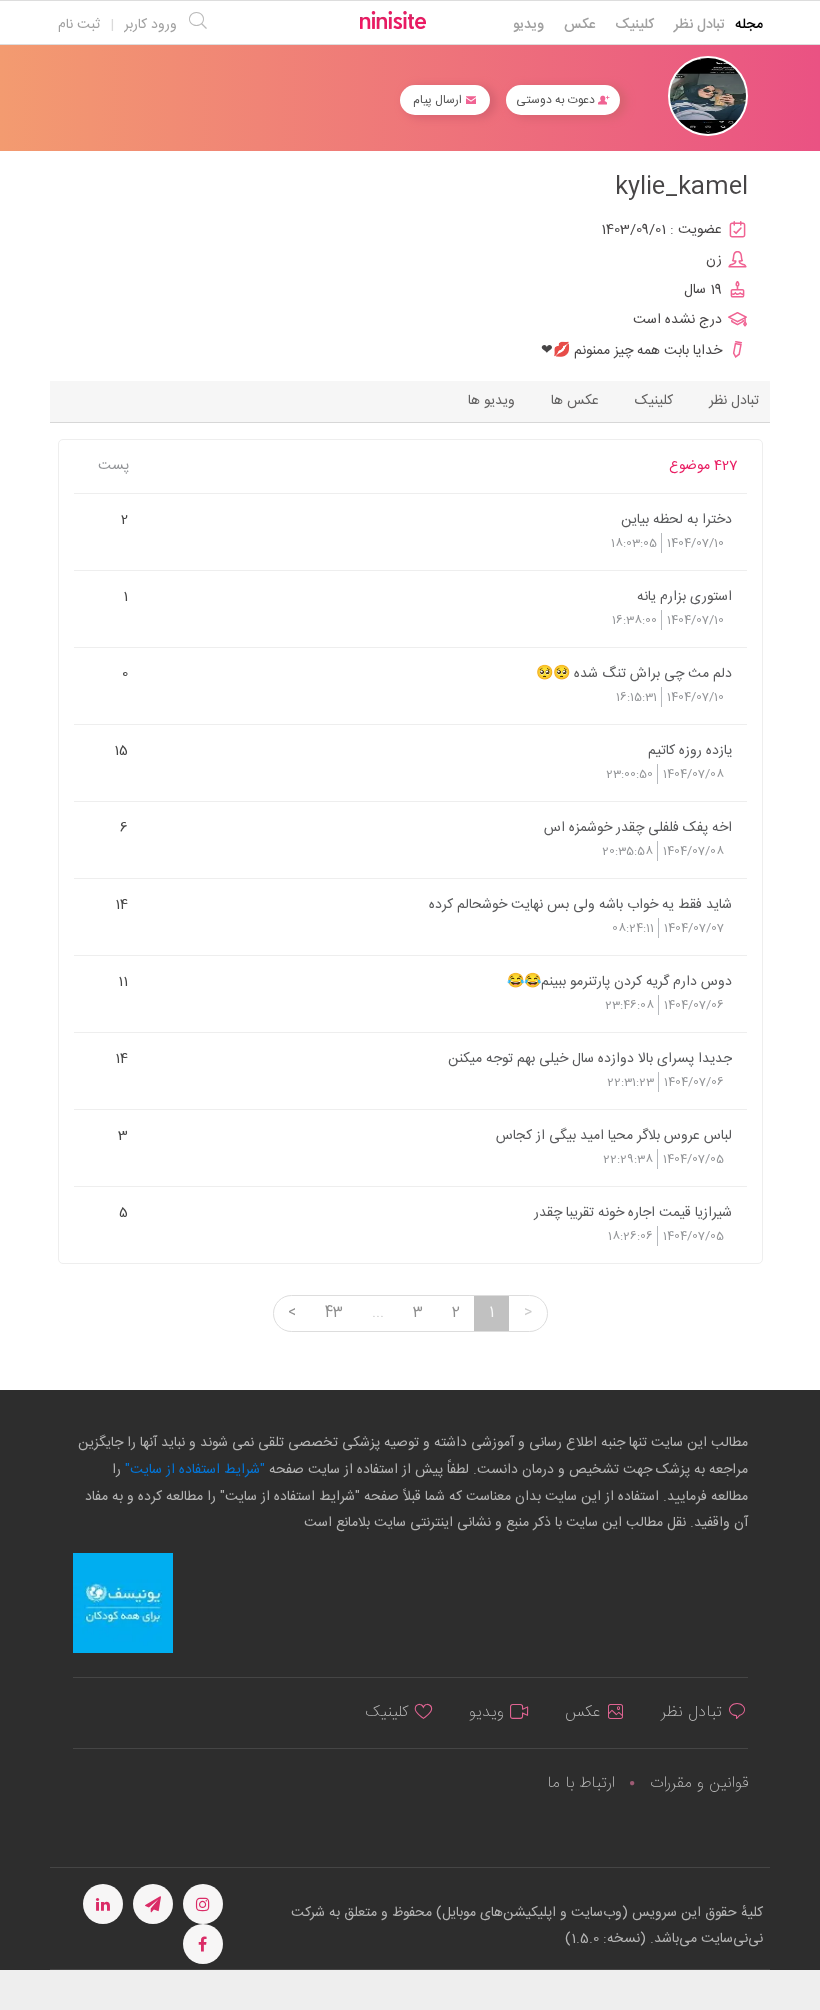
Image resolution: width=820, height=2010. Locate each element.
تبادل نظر (699, 25)
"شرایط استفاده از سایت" (193, 1470)
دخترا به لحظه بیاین (676, 519)
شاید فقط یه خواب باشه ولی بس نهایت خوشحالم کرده (580, 904)
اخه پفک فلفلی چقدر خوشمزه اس (637, 827)
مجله (749, 25)
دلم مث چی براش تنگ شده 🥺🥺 (633, 673)
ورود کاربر (150, 25)
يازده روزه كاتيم (689, 750)
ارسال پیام (439, 100)
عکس (579, 25)
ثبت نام (79, 25)
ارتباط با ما (581, 1783)
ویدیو (528, 25)
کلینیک (634, 25)
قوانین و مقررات (699, 1783)
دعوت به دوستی (557, 100)
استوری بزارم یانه (684, 596)
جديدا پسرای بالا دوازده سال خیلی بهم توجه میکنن (589, 1058)
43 (334, 1313)
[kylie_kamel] (708, 96)
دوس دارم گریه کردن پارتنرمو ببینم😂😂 (619, 981)
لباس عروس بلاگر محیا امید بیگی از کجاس (613, 1135)
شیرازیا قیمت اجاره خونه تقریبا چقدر (632, 1212)
